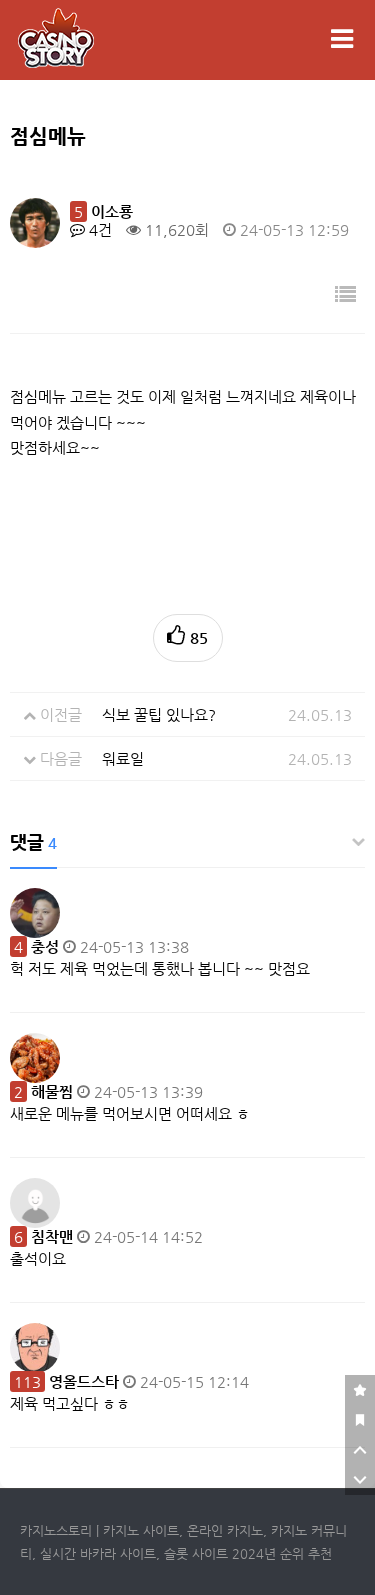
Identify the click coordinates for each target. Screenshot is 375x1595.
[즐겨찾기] (360, 1390)
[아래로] (360, 1480)
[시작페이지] (360, 1420)
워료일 (123, 758)
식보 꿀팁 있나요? (159, 714)
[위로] (360, 1450)
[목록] (345, 295)
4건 (98, 229)
